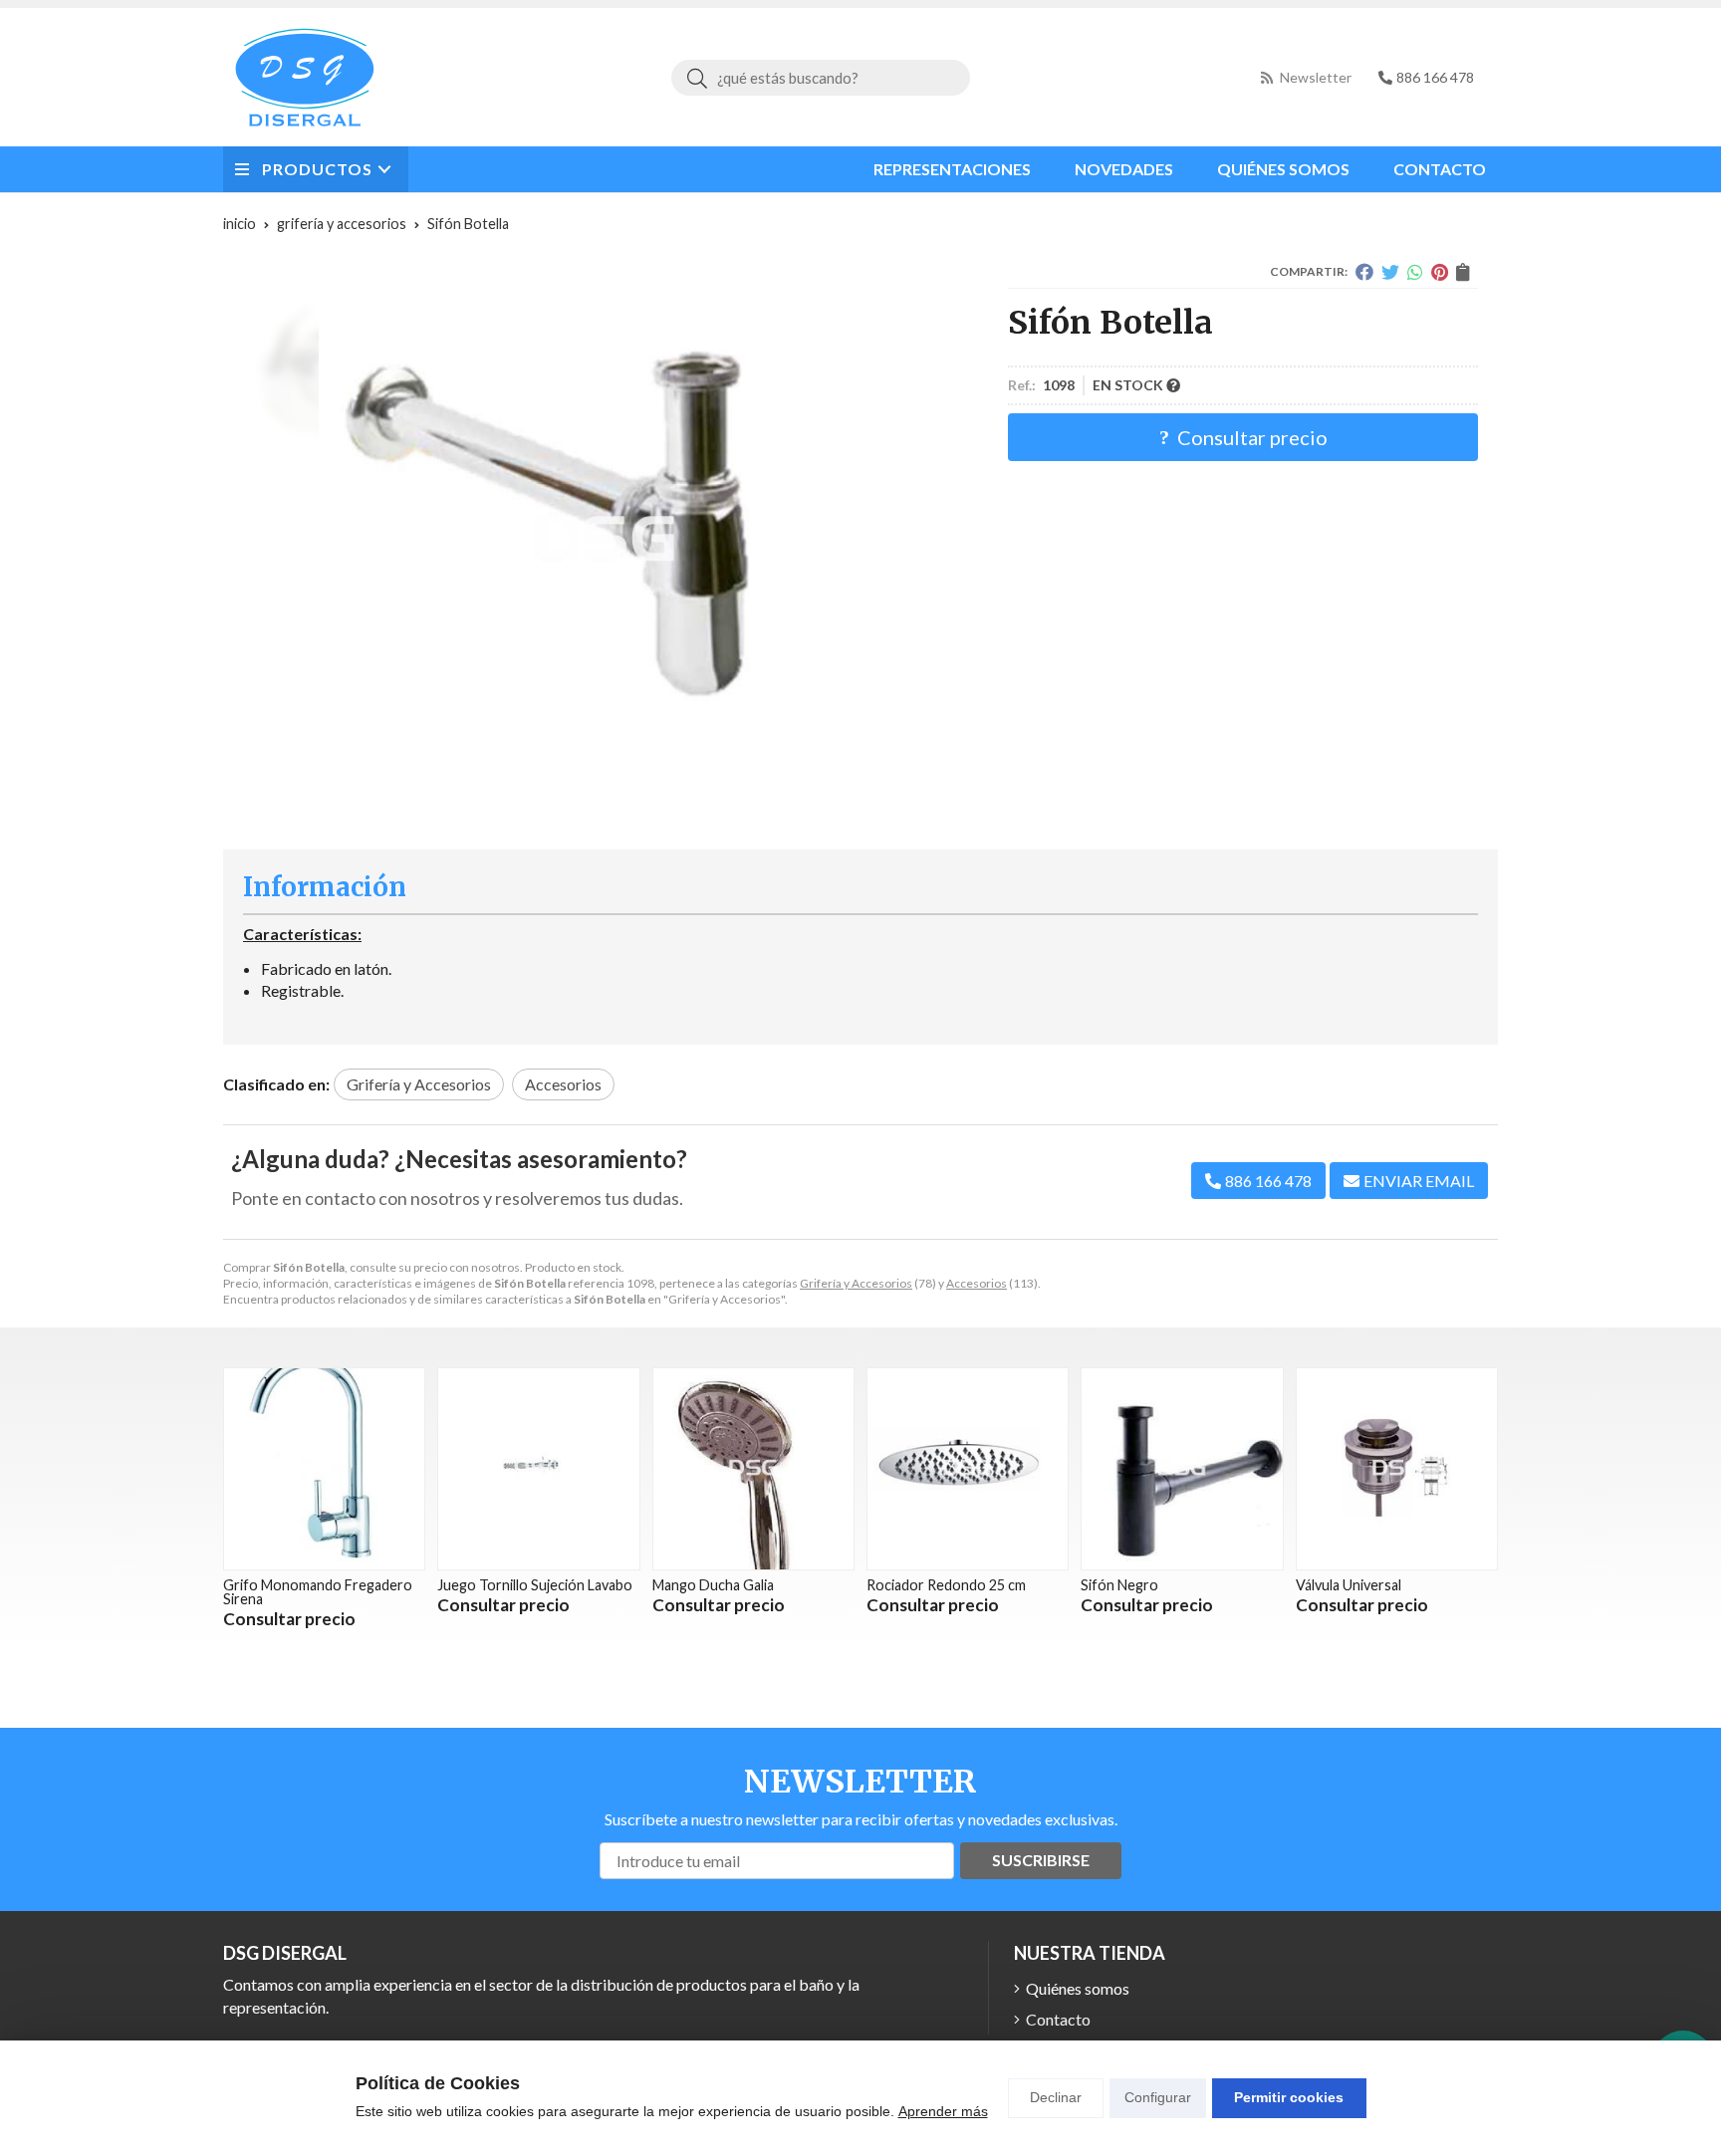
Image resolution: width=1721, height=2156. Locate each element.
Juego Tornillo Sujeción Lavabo (535, 1585)
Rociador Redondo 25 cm (946, 1585)
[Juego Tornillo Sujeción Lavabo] (538, 1468)
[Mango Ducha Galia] (753, 1468)
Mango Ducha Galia (713, 1585)
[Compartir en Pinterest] (1440, 272)
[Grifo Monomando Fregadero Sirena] (324, 1468)
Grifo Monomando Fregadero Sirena (318, 1592)
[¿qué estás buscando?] (821, 77)
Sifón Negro (1119, 1585)
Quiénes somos (1078, 1988)
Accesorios (977, 1283)
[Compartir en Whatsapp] (1415, 272)
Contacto (1058, 2019)
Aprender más (943, 2111)
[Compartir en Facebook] (1364, 272)
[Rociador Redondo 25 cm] (968, 1468)
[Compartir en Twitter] (1390, 272)
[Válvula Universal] (1397, 1468)
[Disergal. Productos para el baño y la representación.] (305, 77)
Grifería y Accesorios (856, 1283)
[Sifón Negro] (1182, 1468)
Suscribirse (1041, 1860)
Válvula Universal (1349, 1585)
